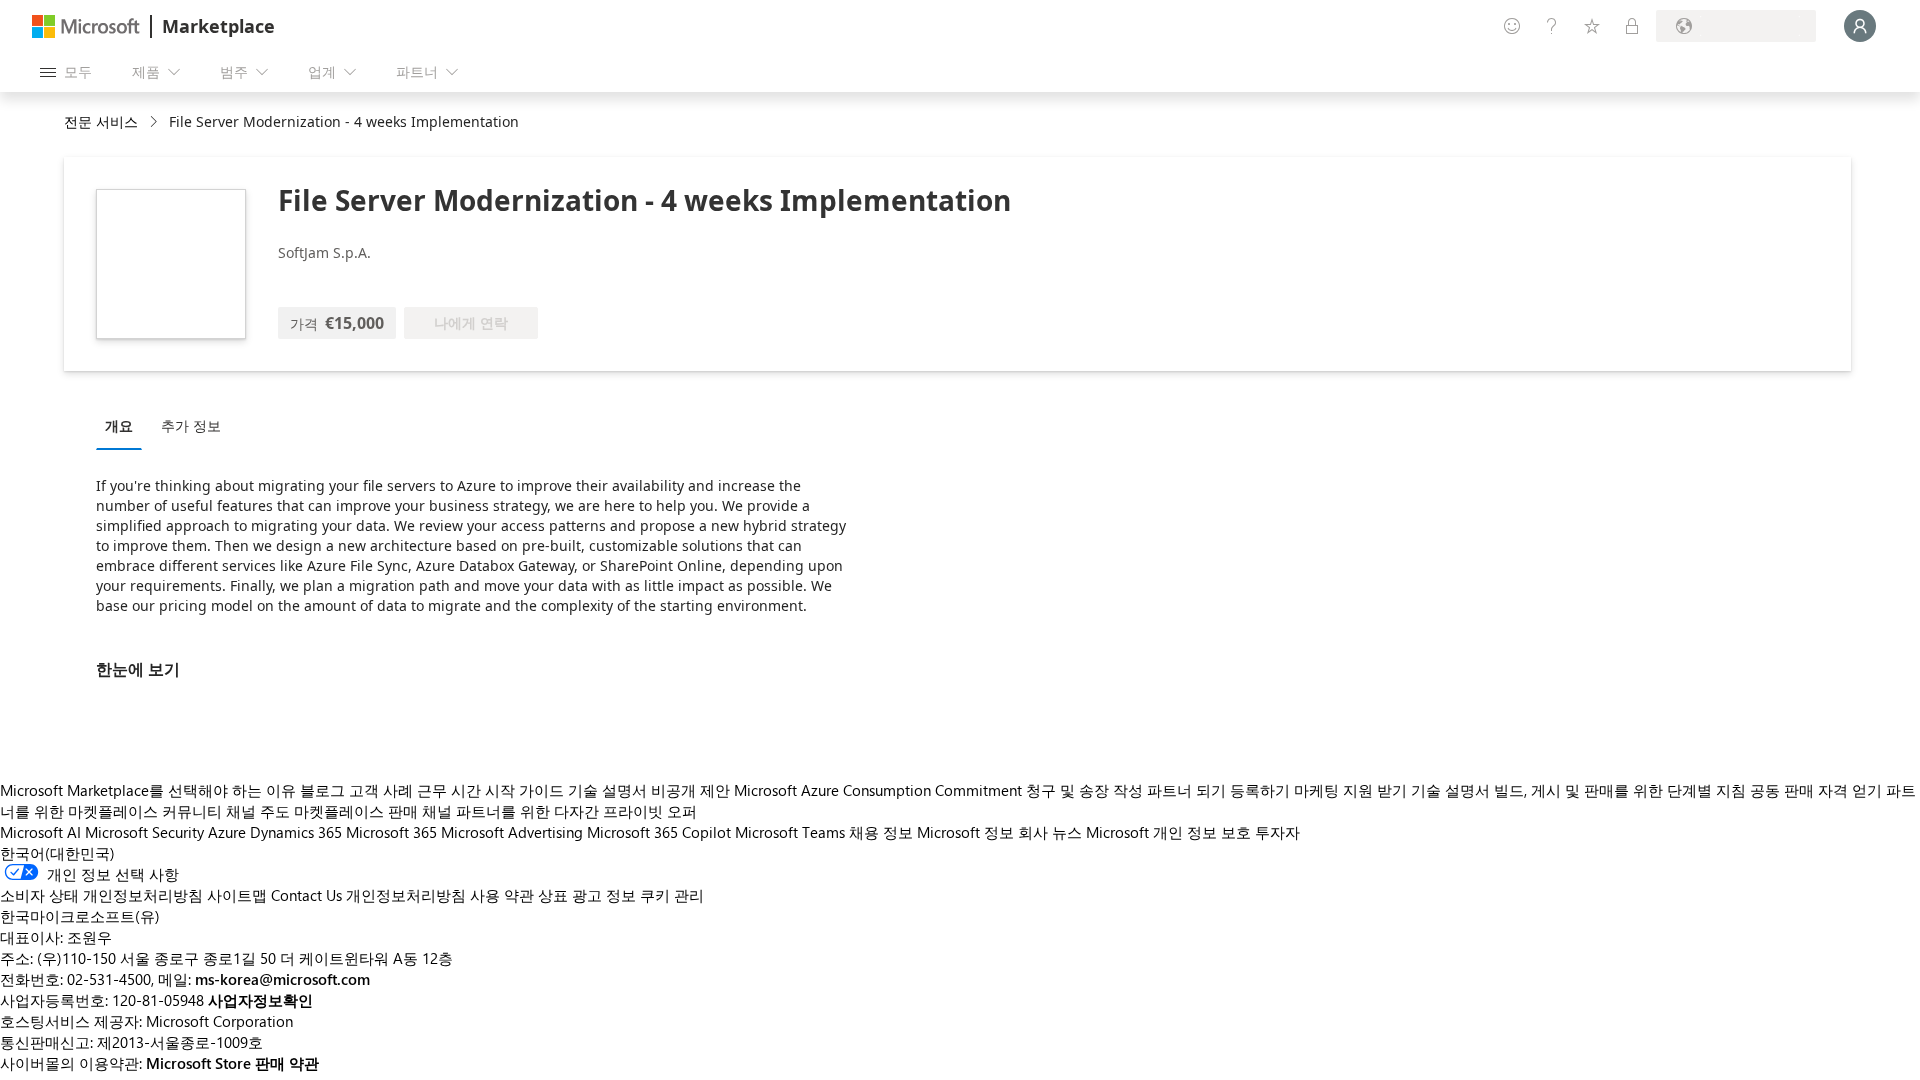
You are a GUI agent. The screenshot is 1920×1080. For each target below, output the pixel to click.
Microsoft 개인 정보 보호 (1168, 832)
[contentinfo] (155, 122)
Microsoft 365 (391, 832)
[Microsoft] (86, 26)
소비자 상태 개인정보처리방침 (101, 895)
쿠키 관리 (672, 895)
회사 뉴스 (1050, 832)
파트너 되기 (1186, 790)
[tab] (124, 425)
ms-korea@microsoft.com (282, 979)
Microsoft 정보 (965, 832)
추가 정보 (191, 425)
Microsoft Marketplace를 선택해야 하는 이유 (148, 790)
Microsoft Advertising (512, 832)
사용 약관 (502, 895)
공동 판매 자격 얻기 (1816, 790)
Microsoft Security (144, 832)
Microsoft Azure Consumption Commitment (880, 790)
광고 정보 (604, 895)
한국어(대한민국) (57, 853)
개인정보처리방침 (406, 895)
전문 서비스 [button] (101, 121)
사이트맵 (237, 895)
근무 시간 (449, 790)
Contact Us (306, 895)
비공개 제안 (690, 790)
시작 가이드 (524, 790)
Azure (227, 832)
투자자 (1277, 832)
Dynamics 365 (296, 832)
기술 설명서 (607, 790)
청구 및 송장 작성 (1084, 790)
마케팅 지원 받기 (1350, 790)
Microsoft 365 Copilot (659, 832)
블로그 (322, 790)
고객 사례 (381, 790)
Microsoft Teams (790, 832)
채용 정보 (881, 832)
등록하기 (1260, 790)
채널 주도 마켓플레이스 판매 (322, 811)
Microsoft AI (40, 832)
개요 (119, 425)
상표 (553, 895)
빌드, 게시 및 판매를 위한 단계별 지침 (1620, 790)
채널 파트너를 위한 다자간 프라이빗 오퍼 (559, 811)
